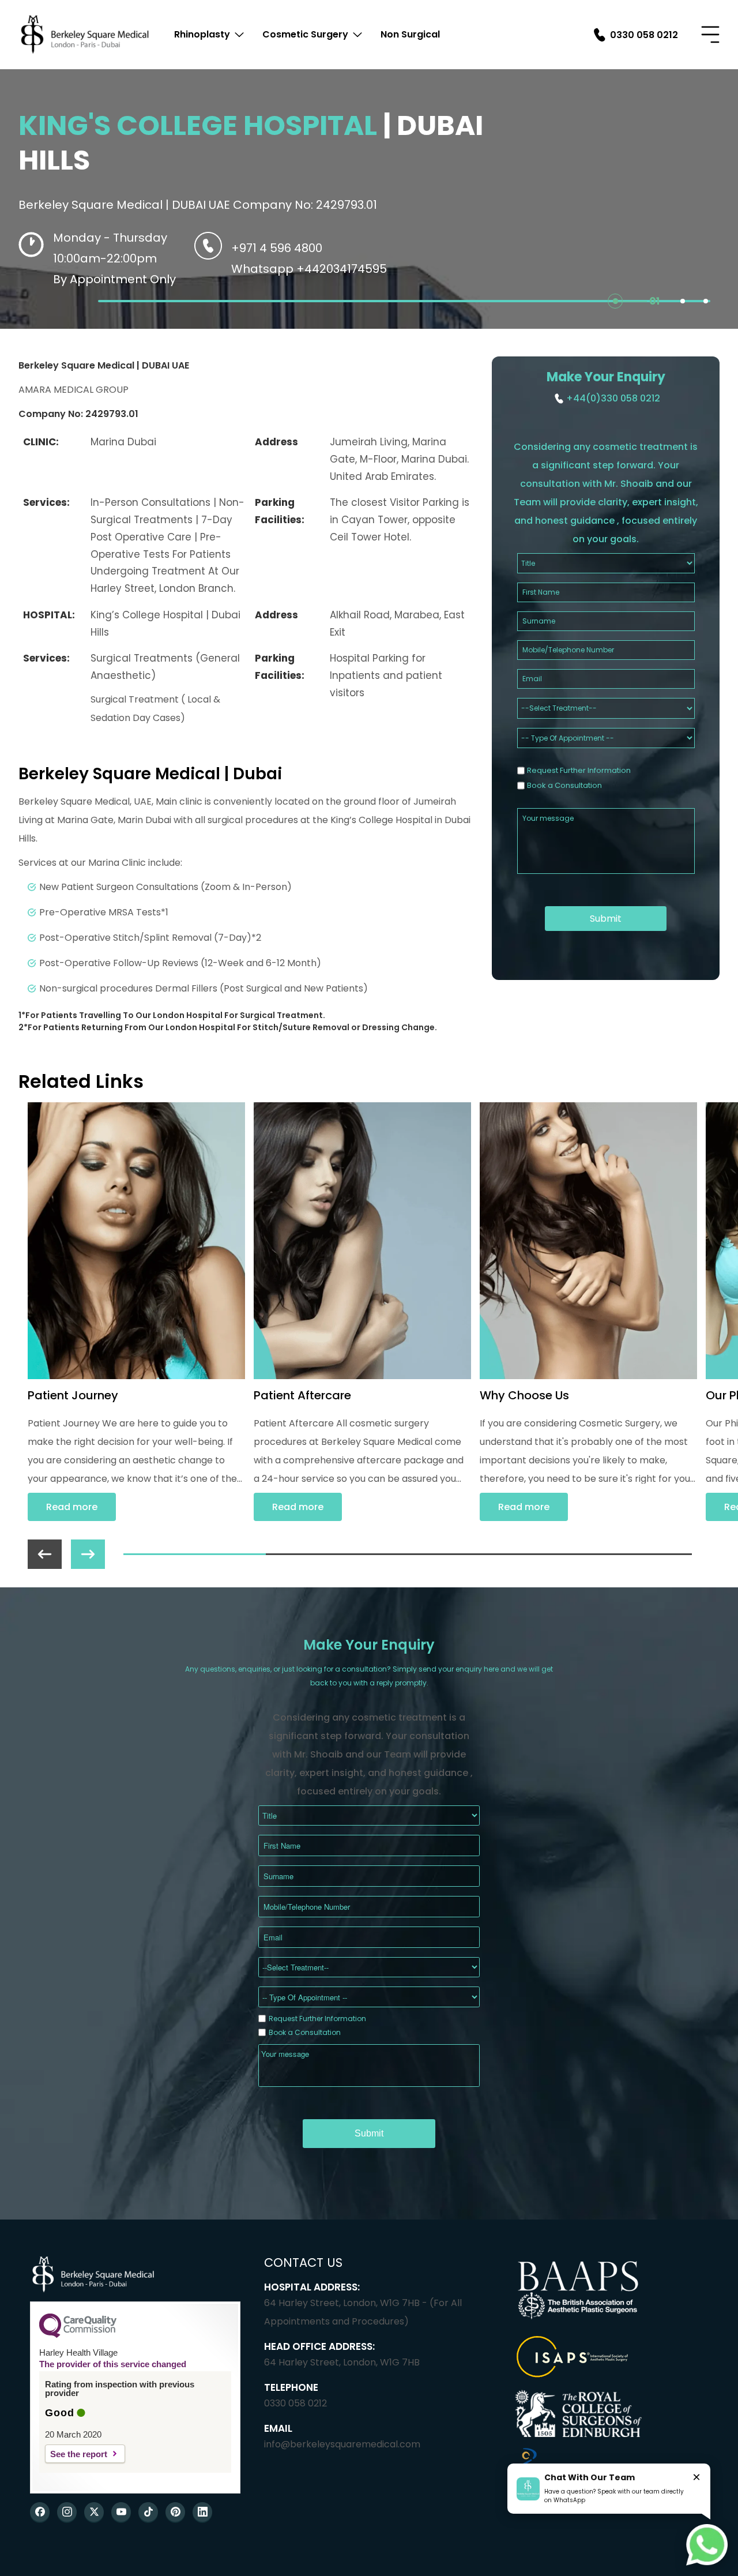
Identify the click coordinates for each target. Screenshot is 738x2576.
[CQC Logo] (78, 2335)
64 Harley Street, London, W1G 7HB (342, 2362)
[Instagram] (67, 2512)
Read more (72, 1507)
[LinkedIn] (202, 2512)
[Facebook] (40, 2512)
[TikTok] (148, 2512)
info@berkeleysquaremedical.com (342, 2444)
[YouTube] (121, 2512)
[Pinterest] (175, 2512)
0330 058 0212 (295, 2403)
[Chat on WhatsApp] (707, 2545)
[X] (94, 2512)
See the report (79, 2454)
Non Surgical (410, 34)
